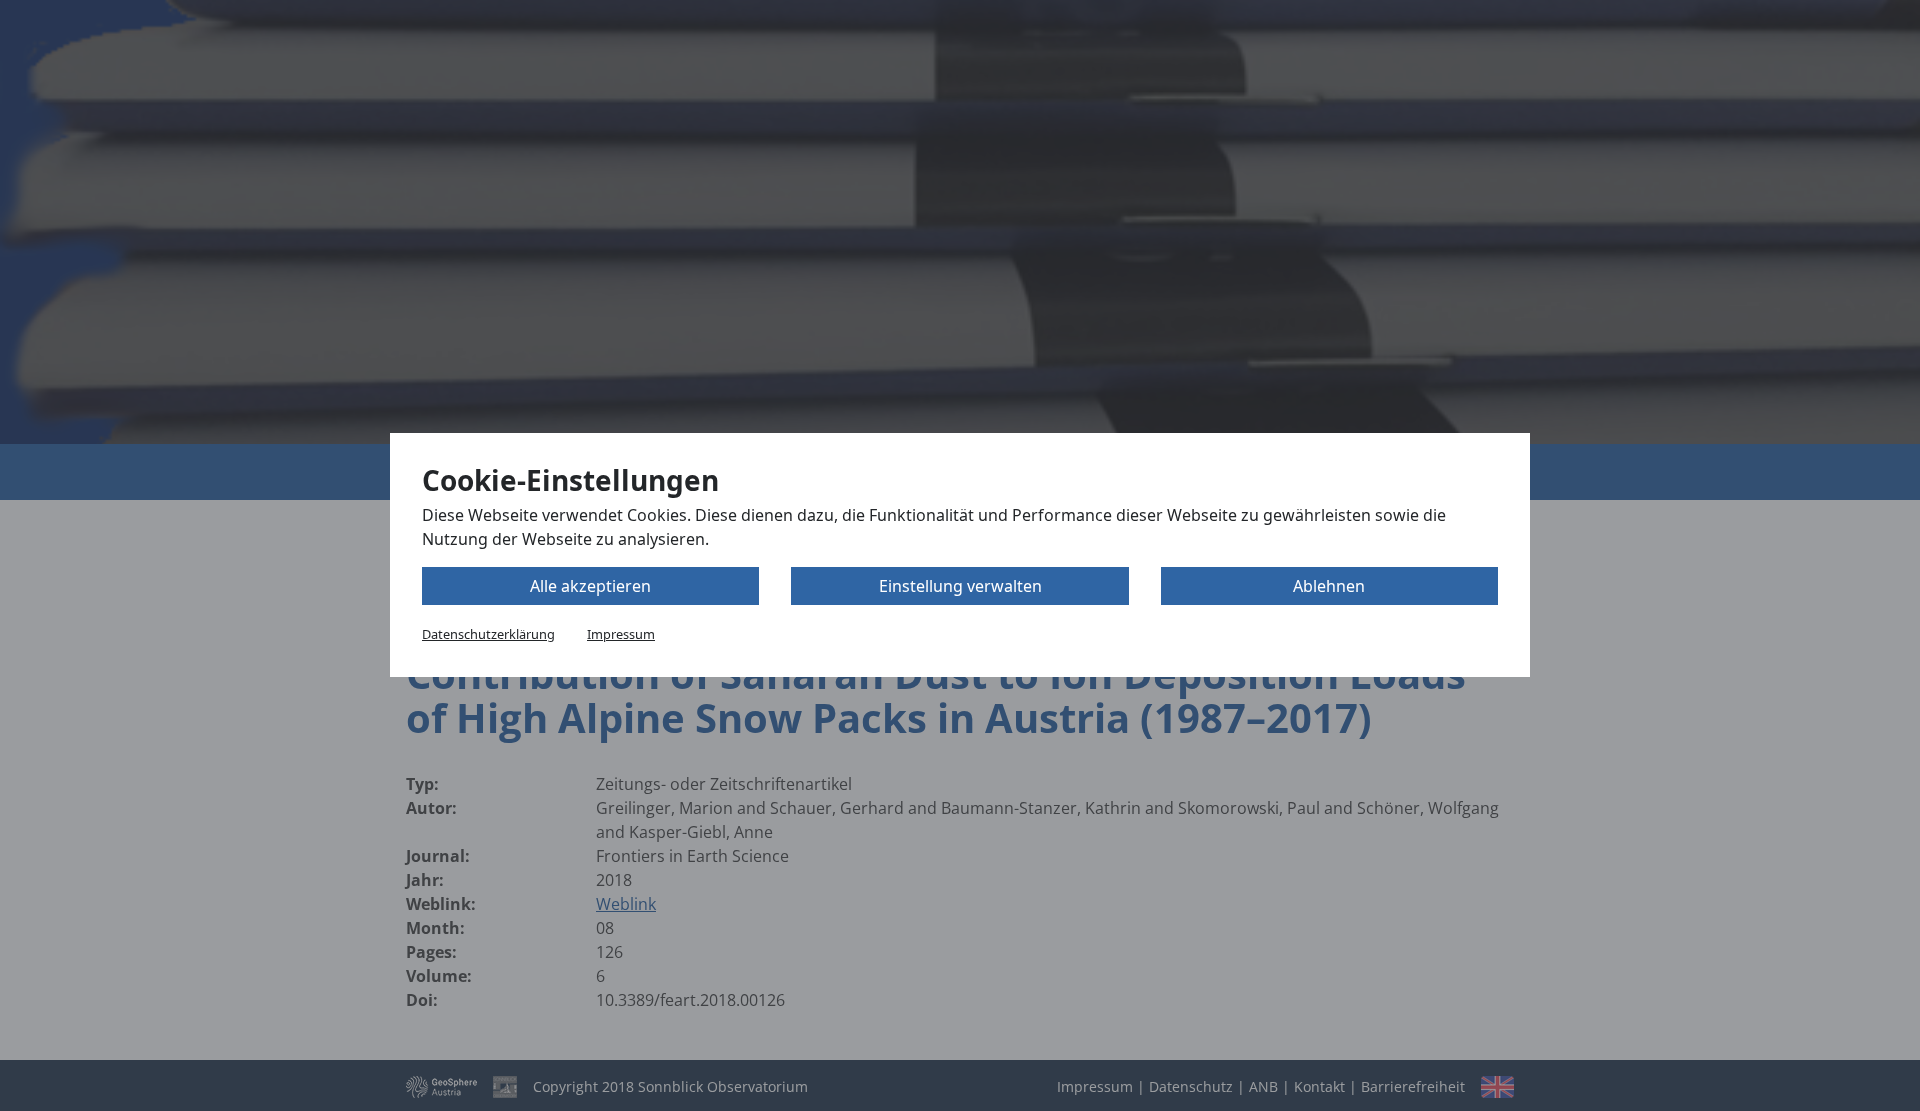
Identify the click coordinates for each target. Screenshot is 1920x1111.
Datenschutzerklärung (488, 635)
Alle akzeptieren (590, 587)
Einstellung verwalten (960, 587)
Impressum (621, 635)
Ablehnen (1329, 587)
